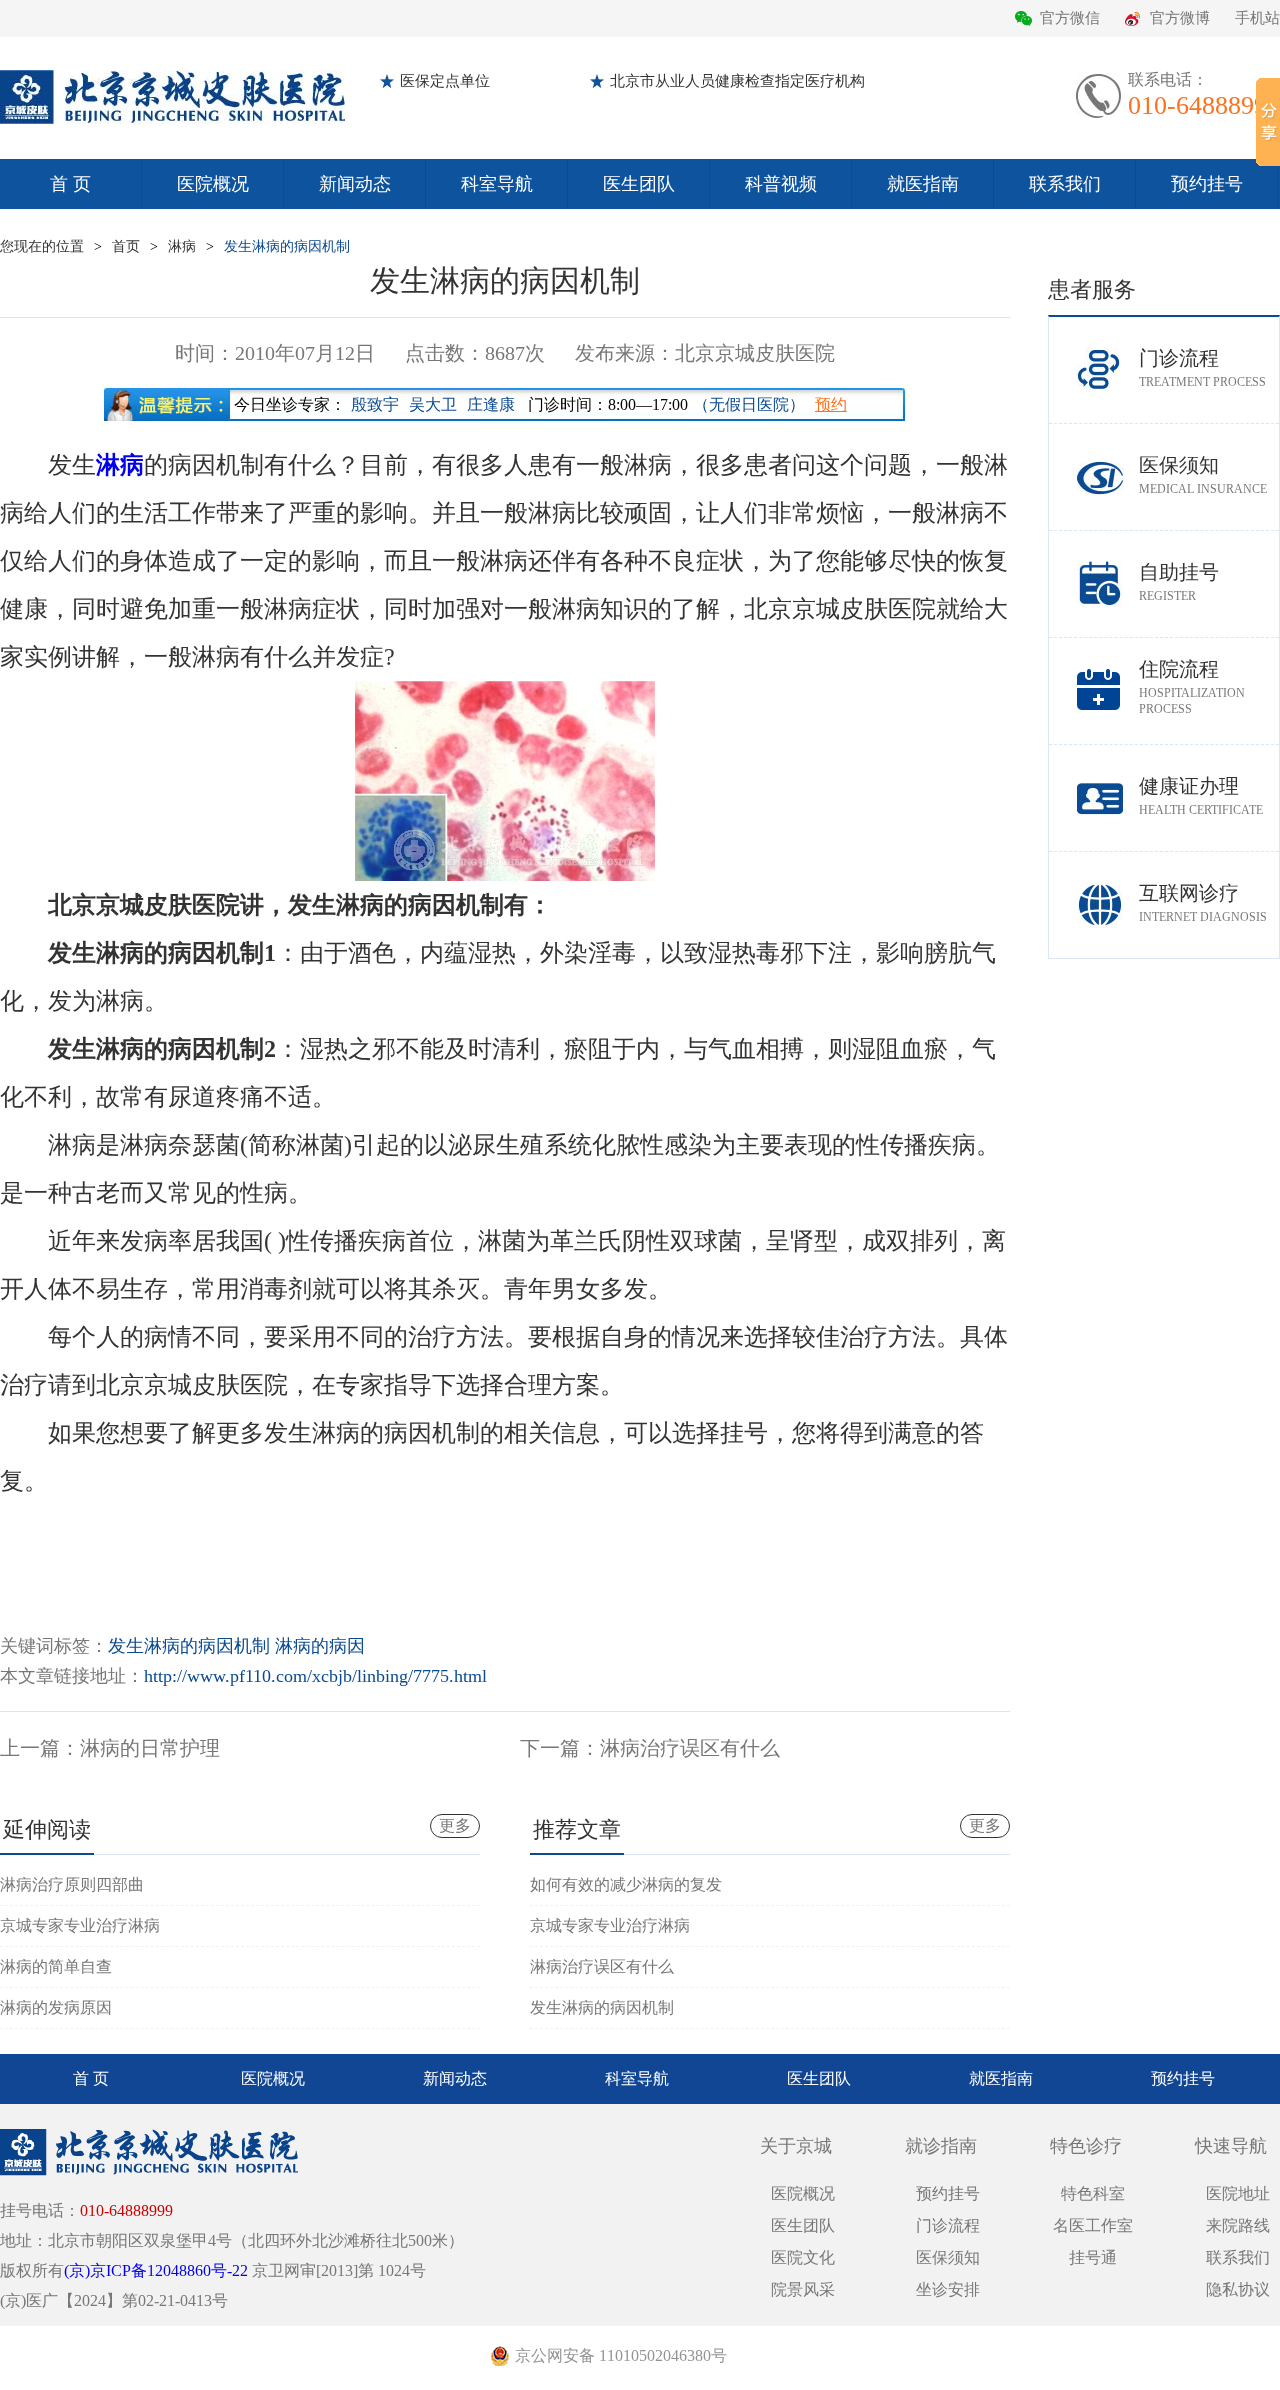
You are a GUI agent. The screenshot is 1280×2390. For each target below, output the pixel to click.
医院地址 (1238, 2193)
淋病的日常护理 (150, 1748)
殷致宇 (375, 404)
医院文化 (803, 2257)
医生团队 (639, 184)
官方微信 (1070, 18)
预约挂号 (1207, 184)
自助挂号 (1179, 582)
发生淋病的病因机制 (287, 246)
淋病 (182, 246)
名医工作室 (1093, 2225)
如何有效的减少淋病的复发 (626, 1884)
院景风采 (803, 2289)
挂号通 (1093, 2257)
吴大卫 (433, 404)
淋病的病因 (320, 1646)
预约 (831, 404)
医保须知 (1203, 475)
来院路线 (1238, 2225)
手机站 (1257, 18)
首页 (126, 246)
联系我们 (1065, 184)
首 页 (70, 184)
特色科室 (1093, 2193)
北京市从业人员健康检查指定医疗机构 (737, 81)
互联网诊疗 (1203, 903)
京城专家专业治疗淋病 (80, 1925)
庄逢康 (491, 404)
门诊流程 (1202, 368)
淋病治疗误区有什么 (690, 1748)
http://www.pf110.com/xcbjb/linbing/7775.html (315, 1676)
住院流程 (1192, 687)
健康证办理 (1201, 796)
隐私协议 (1238, 2289)
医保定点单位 (445, 81)
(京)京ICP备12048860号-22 (156, 2270)
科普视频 (781, 184)
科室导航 (497, 184)
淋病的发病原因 (56, 2007)
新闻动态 (355, 184)
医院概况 (213, 184)
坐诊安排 (948, 2289)
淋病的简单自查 (56, 1966)
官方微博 (1180, 18)
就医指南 (923, 184)
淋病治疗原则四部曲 (72, 1884)
